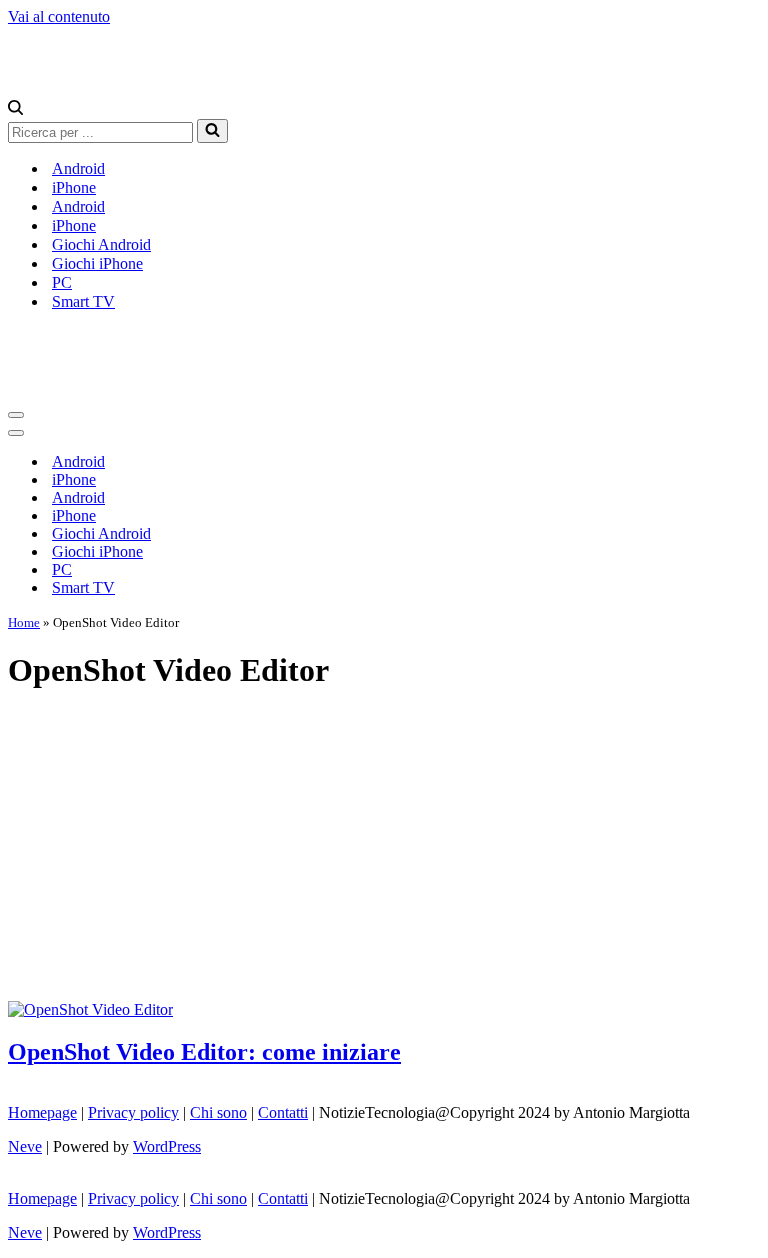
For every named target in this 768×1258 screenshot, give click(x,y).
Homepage (42, 1112)
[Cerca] (15, 109)
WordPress (167, 1146)
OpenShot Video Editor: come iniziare (204, 1052)
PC (62, 282)
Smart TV (83, 301)
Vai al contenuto (59, 16)
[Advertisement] (384, 851)
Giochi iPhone (97, 263)
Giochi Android (101, 244)
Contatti (283, 1112)
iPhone (74, 187)
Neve (25, 1146)
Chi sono (218, 1112)
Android (78, 168)
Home (24, 622)
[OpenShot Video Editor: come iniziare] (90, 1009)
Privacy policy (133, 1112)
